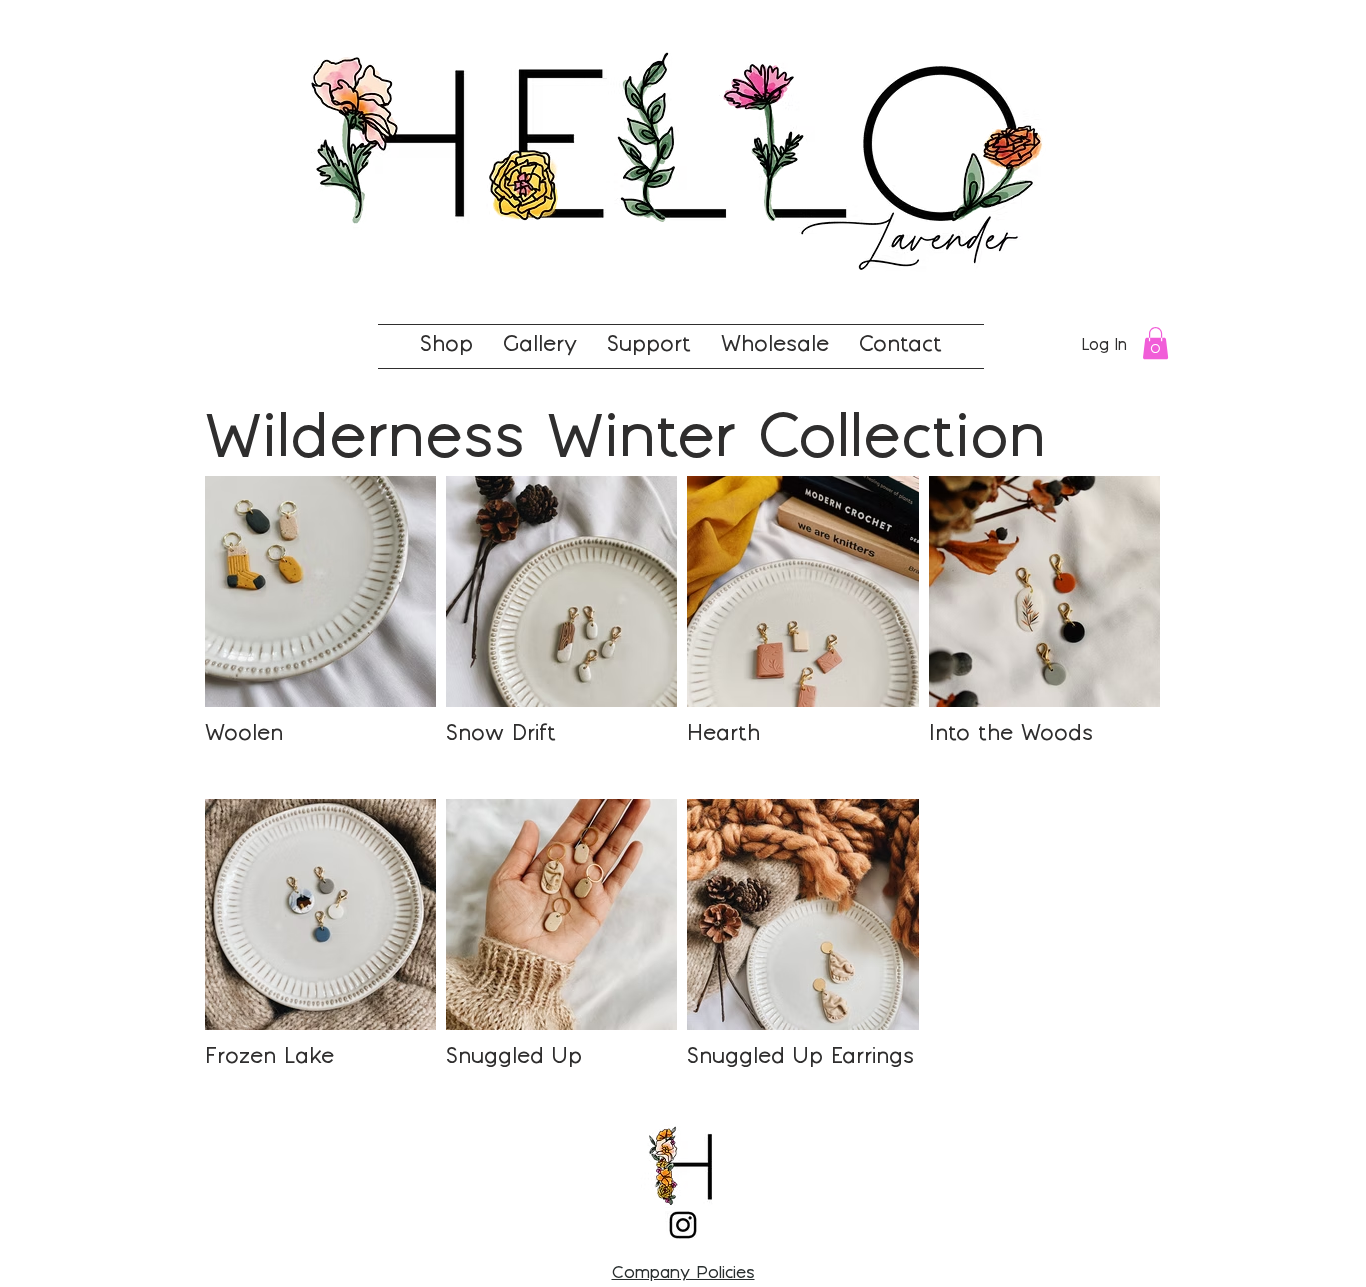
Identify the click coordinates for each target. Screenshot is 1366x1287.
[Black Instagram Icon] (683, 1225)
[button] (1155, 343)
